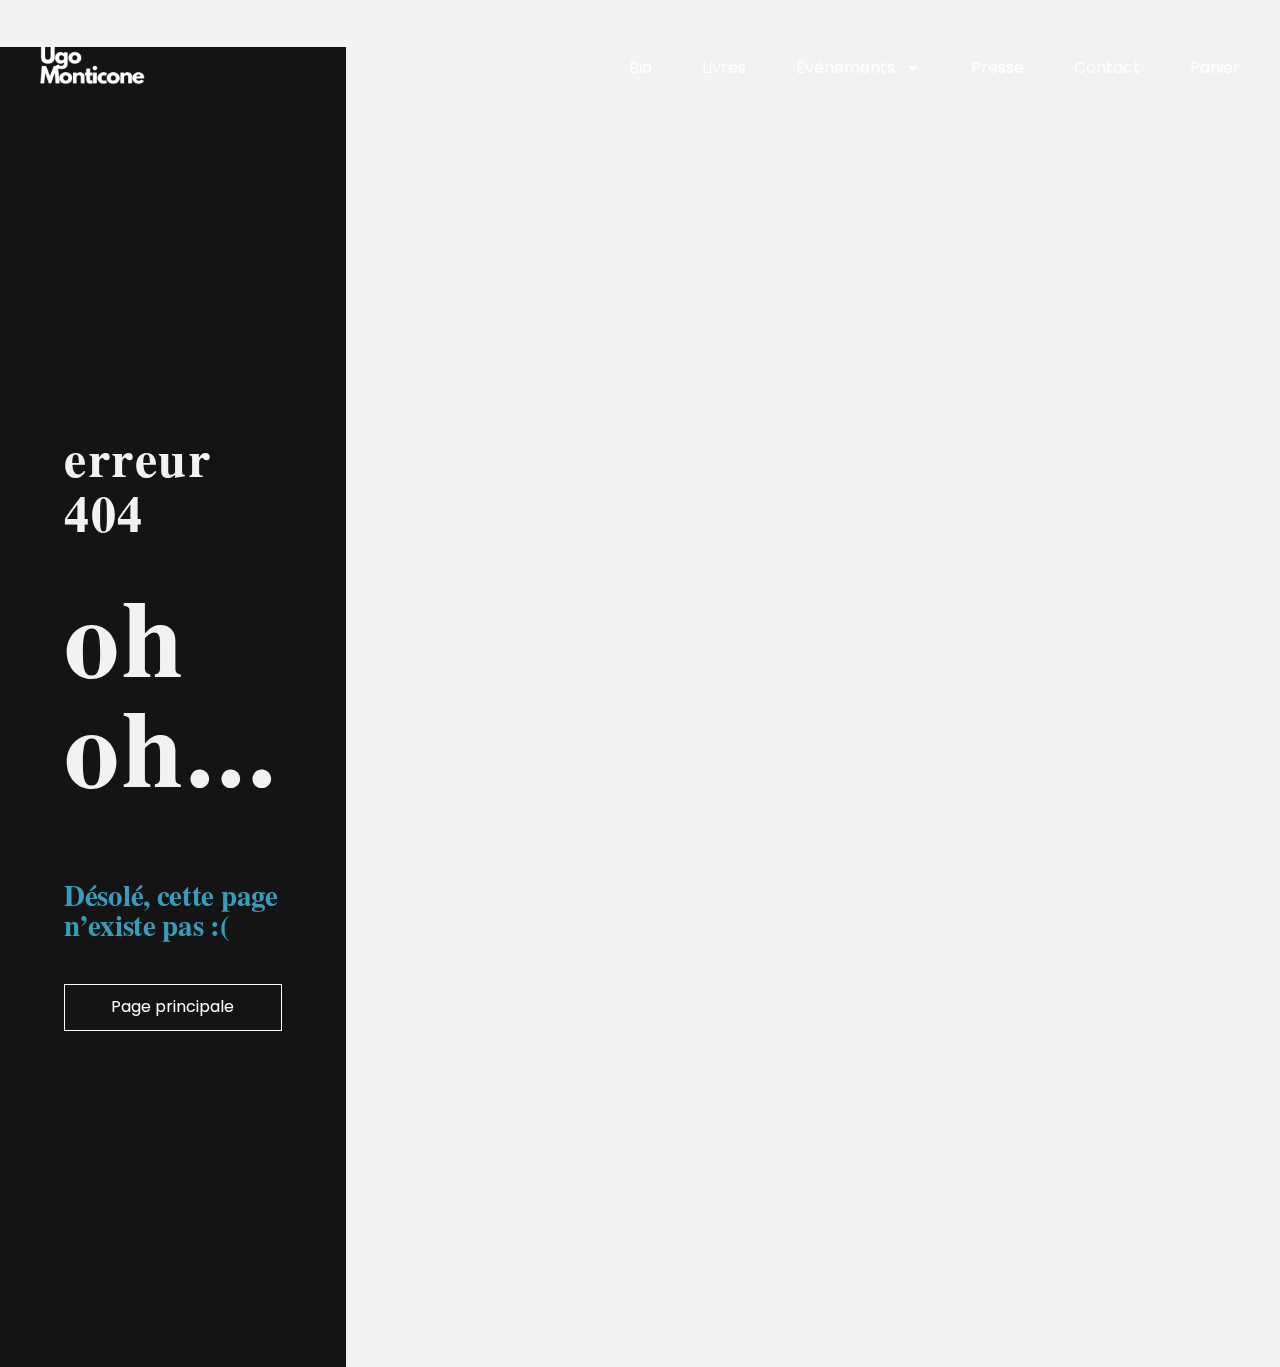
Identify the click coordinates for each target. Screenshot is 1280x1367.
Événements (845, 67)
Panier (1215, 67)
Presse (997, 67)
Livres (724, 67)
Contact (1107, 67)
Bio (640, 67)
